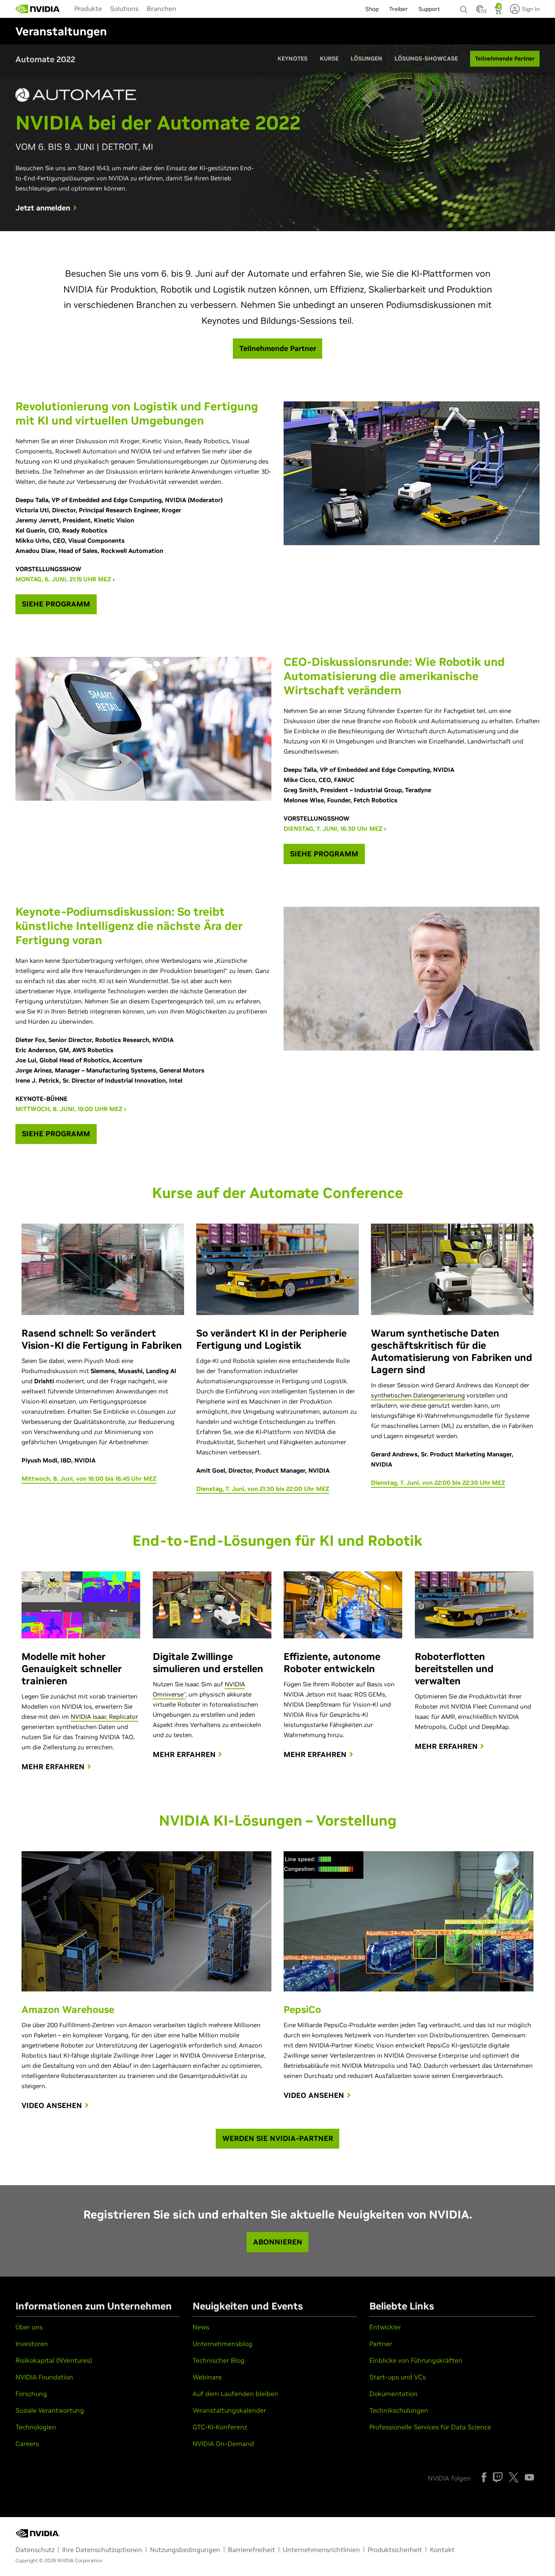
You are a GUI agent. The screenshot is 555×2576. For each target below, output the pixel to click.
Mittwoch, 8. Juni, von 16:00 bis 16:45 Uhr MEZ (89, 1479)
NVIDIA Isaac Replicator (104, 1717)
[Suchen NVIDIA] (464, 7)
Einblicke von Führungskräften (416, 2360)
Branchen (162, 9)
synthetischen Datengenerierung (418, 1395)
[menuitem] (88, 8)
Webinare (207, 2377)
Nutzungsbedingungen (185, 2550)
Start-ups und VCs (398, 2377)
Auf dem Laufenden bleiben (235, 2394)
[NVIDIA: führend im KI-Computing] (38, 9)
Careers (27, 2444)
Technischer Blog (219, 2360)
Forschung (31, 2394)
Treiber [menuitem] (399, 9)
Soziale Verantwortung (50, 2410)
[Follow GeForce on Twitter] (514, 2477)
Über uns (29, 2327)
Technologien (36, 2427)
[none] (464, 6)
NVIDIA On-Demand (223, 2444)
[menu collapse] (187, 9)
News (201, 2327)
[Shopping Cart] (499, 11)
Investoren (32, 2344)
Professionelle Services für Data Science (430, 2427)
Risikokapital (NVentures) (54, 2360)
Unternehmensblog (222, 2344)
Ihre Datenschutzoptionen (102, 2550)
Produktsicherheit (395, 2550)
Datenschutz (35, 2550)
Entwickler (385, 2327)
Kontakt (442, 2550)
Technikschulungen (399, 2410)
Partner (381, 2344)
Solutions (124, 9)
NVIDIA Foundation (44, 2377)
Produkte (88, 9)
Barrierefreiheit (251, 2550)
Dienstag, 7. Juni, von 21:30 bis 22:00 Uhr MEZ (263, 1489)
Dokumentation (393, 2394)
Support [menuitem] (429, 9)
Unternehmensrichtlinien (321, 2550)
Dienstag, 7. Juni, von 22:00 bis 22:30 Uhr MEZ (438, 1483)
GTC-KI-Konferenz (220, 2427)
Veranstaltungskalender (229, 2410)
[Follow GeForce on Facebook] (484, 2477)
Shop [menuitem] (372, 9)
